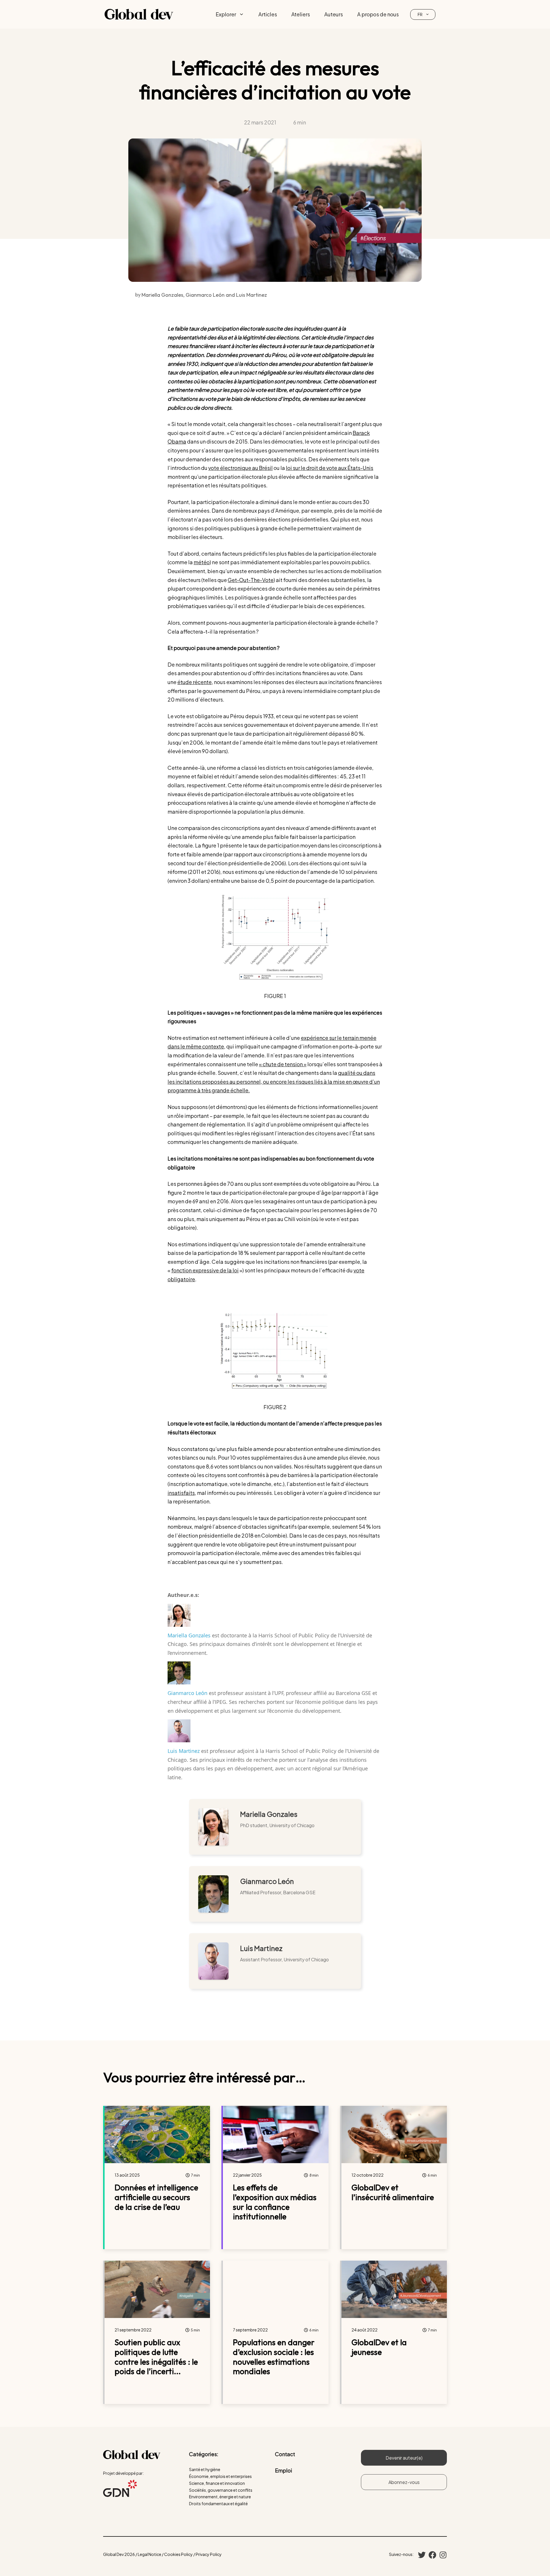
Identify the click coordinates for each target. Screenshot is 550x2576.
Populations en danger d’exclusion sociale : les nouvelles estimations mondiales (274, 2357)
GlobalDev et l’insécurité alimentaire (393, 2192)
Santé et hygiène (205, 2469)
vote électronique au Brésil (240, 468)
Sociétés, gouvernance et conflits (221, 2490)
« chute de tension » (283, 1064)
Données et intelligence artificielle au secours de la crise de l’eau (156, 2197)
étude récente (195, 682)
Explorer (226, 14)
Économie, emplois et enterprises (220, 2476)
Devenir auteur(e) (404, 2458)
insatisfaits (181, 1493)
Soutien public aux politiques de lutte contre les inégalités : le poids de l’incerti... (156, 2357)
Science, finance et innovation (217, 2483)
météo (202, 562)
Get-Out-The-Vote (251, 580)
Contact (285, 2454)
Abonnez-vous (404, 2482)
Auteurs (334, 14)
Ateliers (301, 14)
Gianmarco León (187, 1693)
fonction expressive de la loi (205, 1270)
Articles (268, 14)
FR (420, 14)
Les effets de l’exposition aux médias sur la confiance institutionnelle (275, 2202)
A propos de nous (378, 14)
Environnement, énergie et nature (220, 2497)
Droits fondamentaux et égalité (218, 2503)
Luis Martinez (184, 1751)
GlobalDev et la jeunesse (379, 2347)
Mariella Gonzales (189, 1635)
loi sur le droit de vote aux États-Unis (330, 468)
